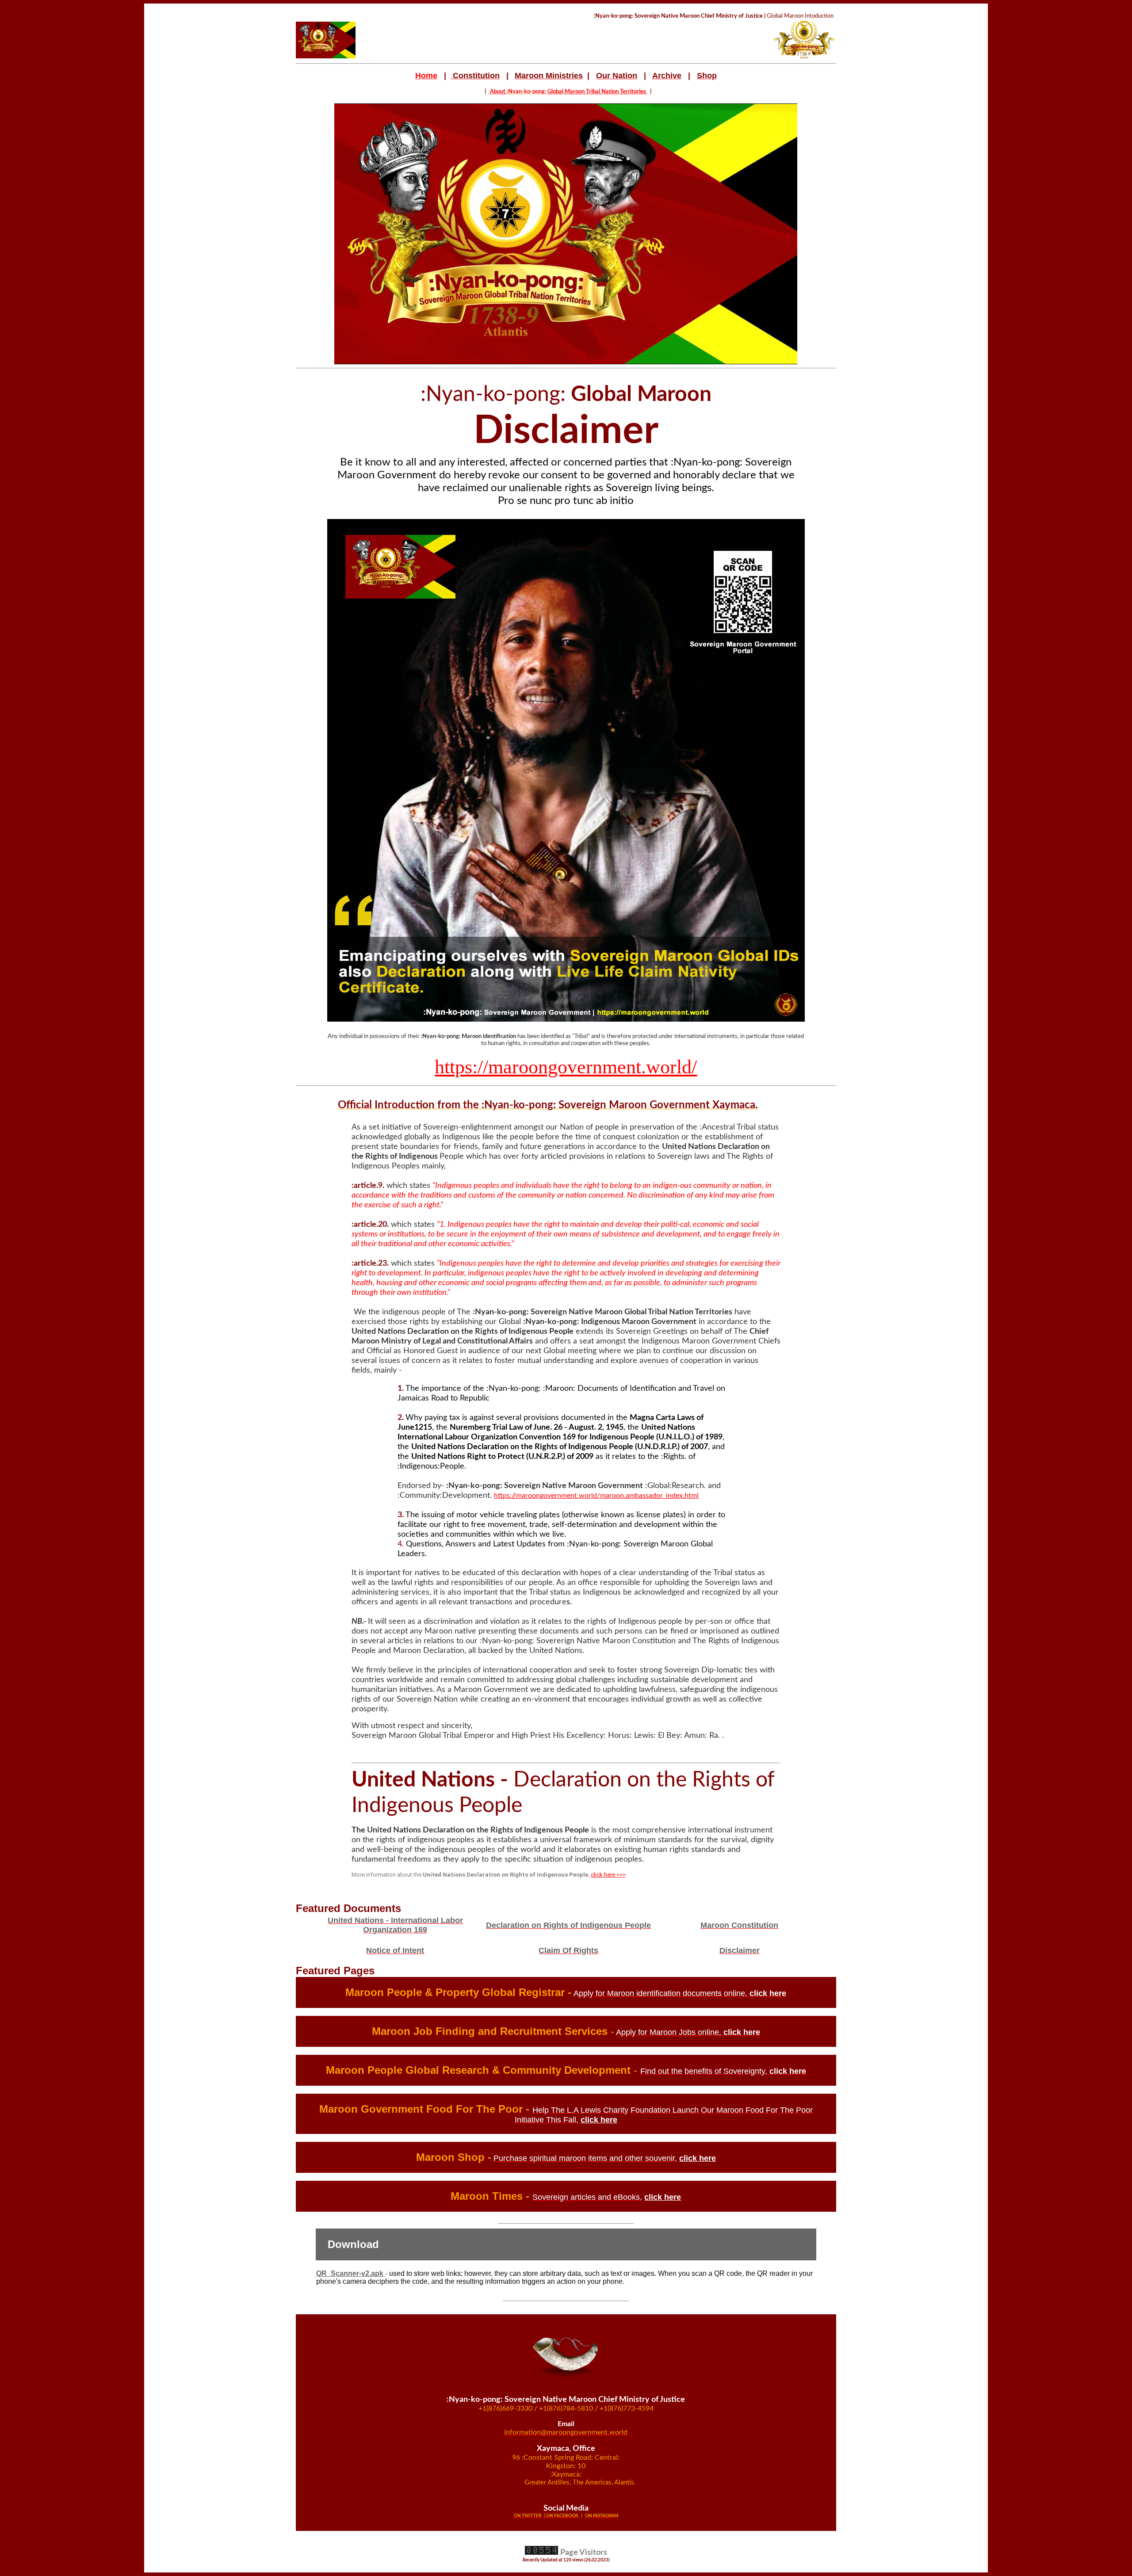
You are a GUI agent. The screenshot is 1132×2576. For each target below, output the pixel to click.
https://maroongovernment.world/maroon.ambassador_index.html (596, 1496)
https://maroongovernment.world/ (566, 1067)
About (498, 92)
